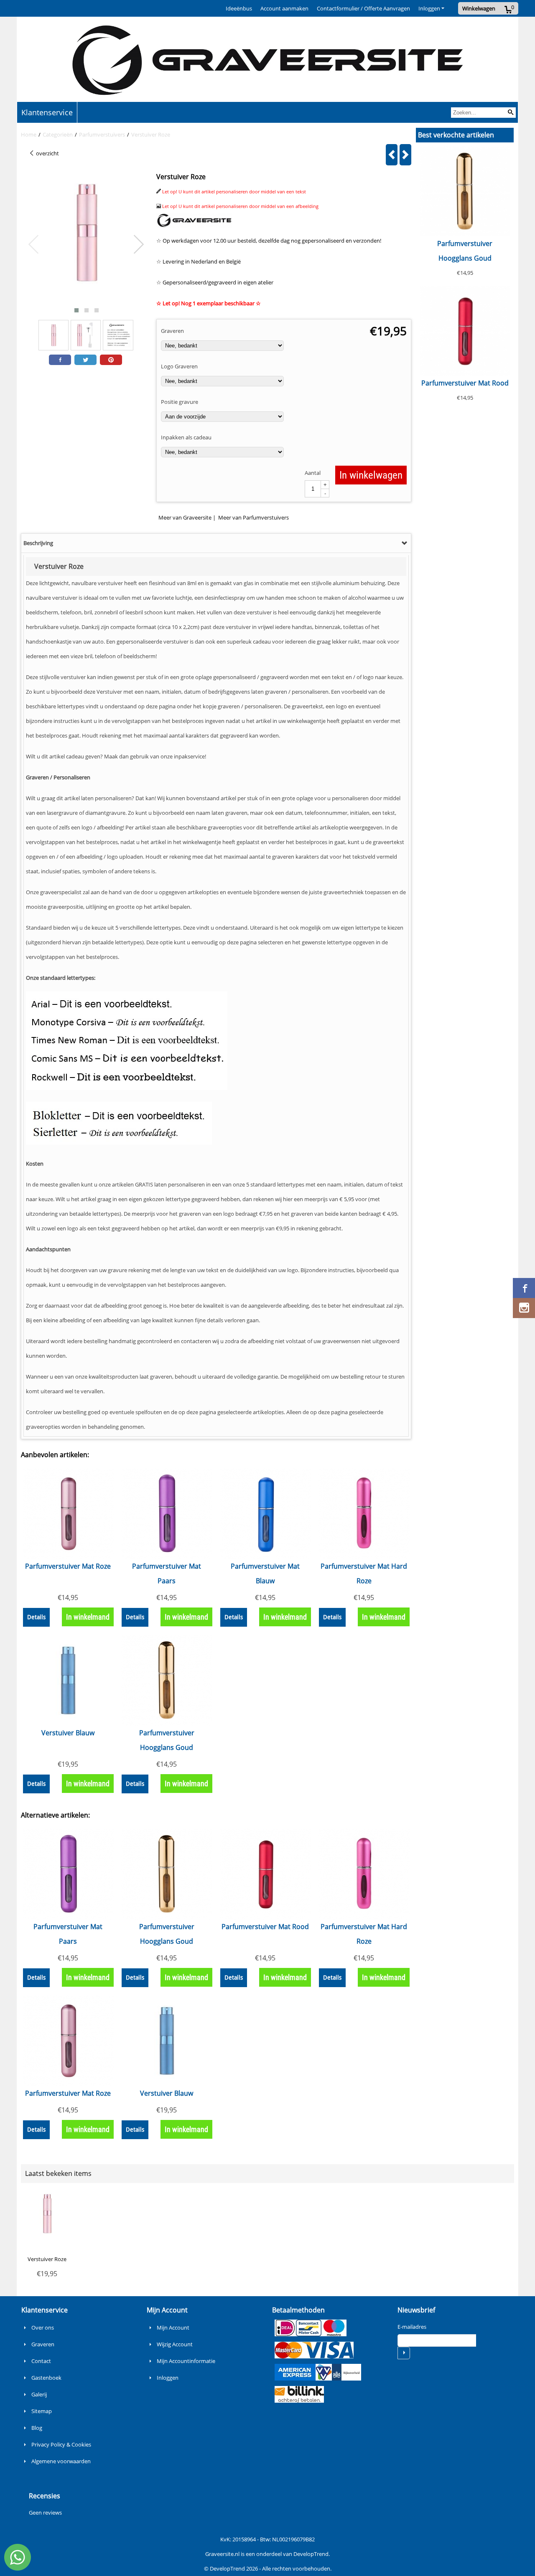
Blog (37, 2428)
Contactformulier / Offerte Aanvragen (363, 8)
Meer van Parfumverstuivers (253, 517)
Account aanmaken (284, 8)
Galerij (39, 2394)
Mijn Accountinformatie (186, 2361)
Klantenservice (47, 112)
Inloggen (429, 8)
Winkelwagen (479, 8)
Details (36, 1617)
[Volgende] (405, 155)
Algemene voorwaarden (61, 2461)
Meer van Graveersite (185, 517)
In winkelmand (88, 1617)
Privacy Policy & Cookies (61, 2444)
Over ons (43, 2328)
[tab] (216, 543)
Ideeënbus (239, 8)
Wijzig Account (175, 2344)
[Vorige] (392, 155)
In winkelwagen (371, 475)
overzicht (47, 153)
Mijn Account (173, 2328)
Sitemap (42, 2411)
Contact (41, 2361)
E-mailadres (412, 2327)
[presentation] (34, 245)
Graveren (43, 2344)
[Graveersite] (194, 226)
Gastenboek (46, 2378)
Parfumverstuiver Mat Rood (465, 383)
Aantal (313, 473)
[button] (76, 310)
